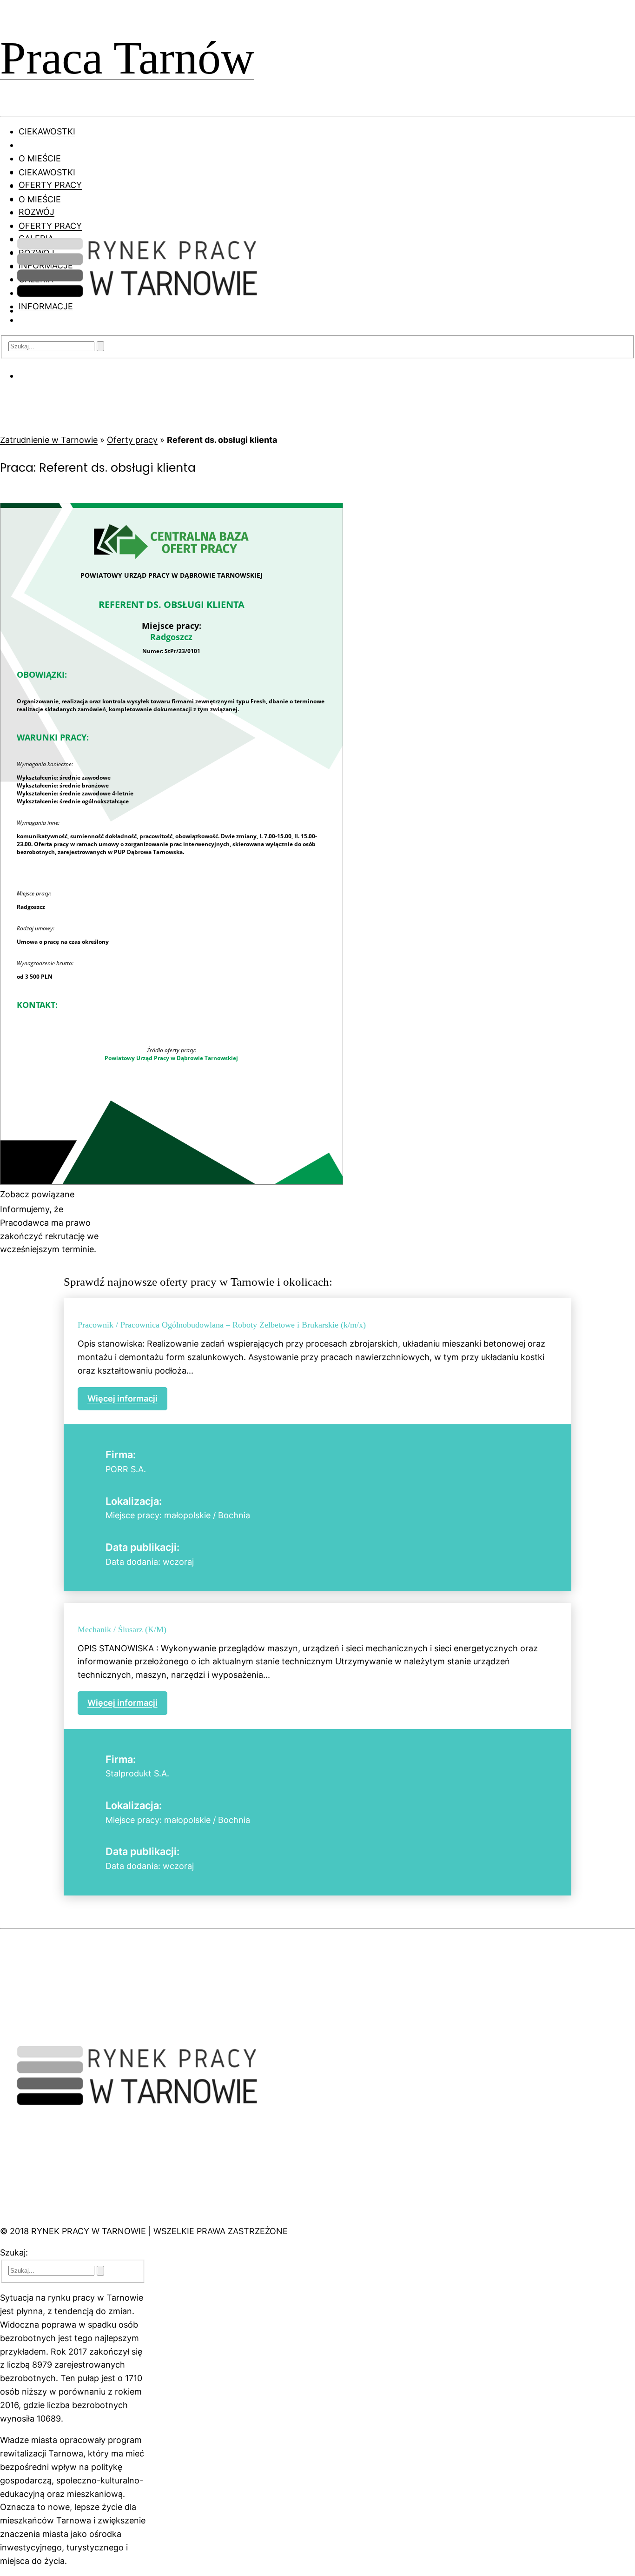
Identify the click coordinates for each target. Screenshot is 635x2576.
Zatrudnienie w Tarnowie (49, 440)
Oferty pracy (132, 440)
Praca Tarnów (127, 58)
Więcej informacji (122, 1398)
